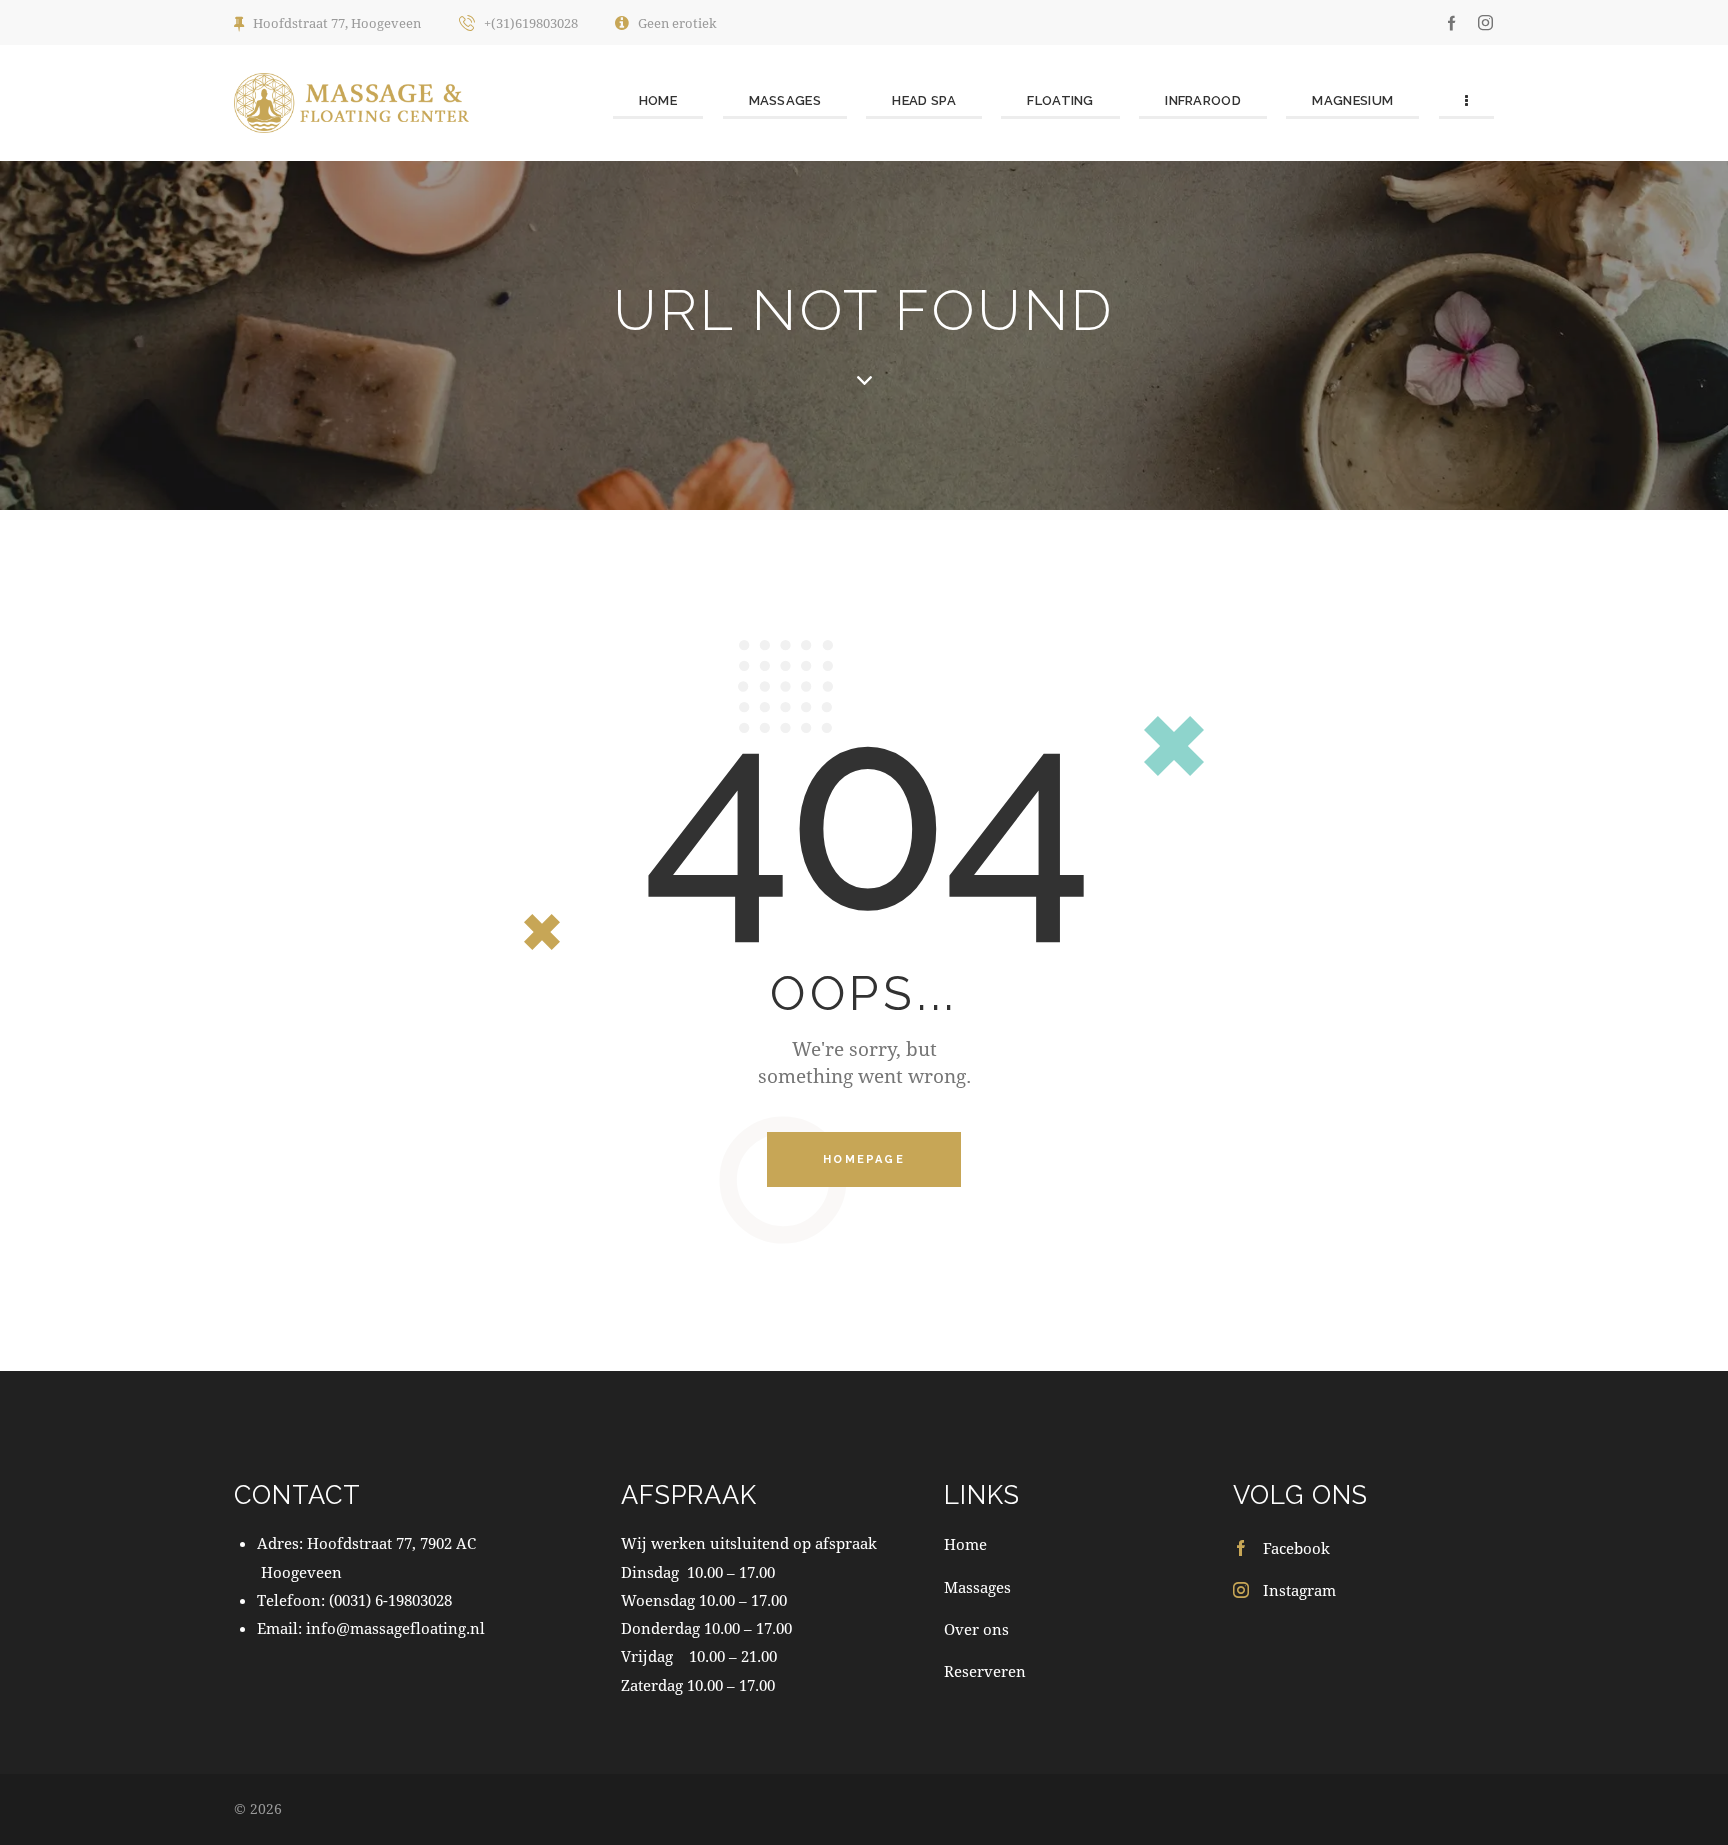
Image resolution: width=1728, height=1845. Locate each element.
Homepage (864, 1159)
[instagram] (1485, 22)
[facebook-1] (1452, 22)
